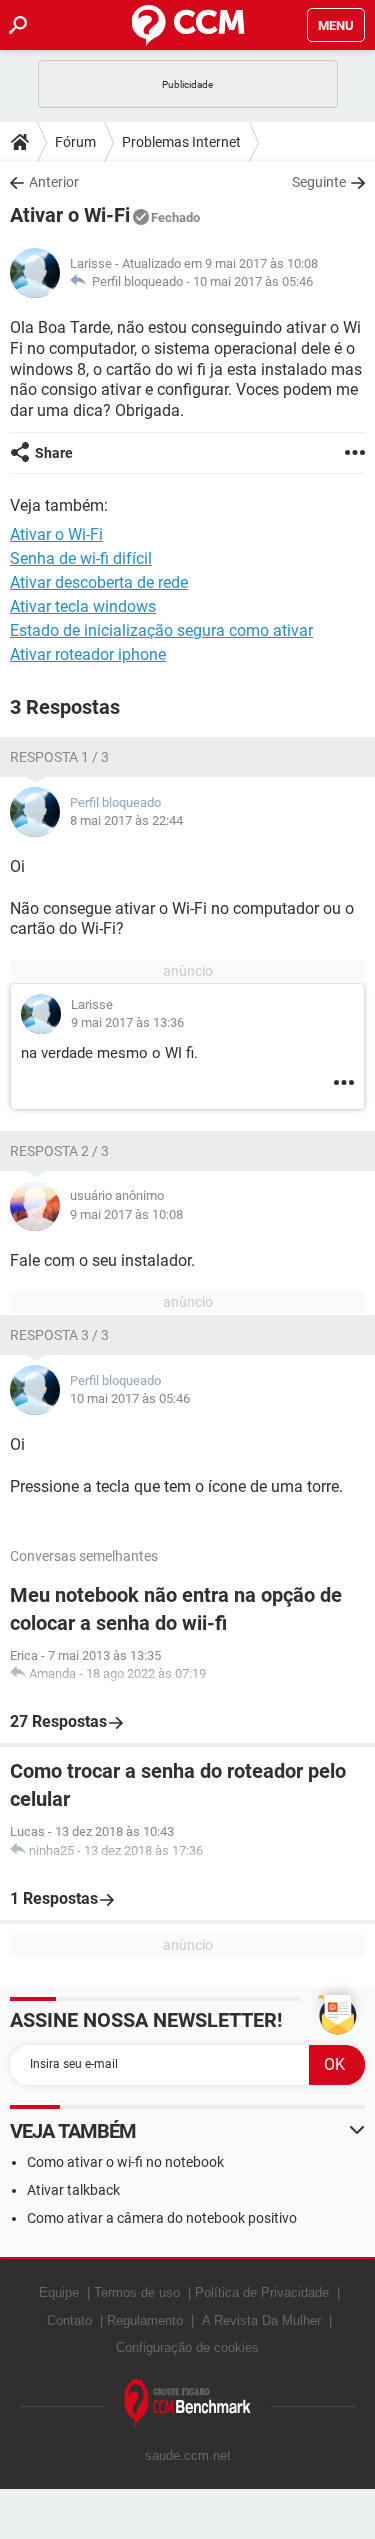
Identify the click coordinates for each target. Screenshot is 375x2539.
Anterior (54, 182)
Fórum (75, 142)
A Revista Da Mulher (261, 2320)
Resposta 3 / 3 (59, 1335)
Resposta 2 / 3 (59, 1151)
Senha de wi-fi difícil (81, 558)
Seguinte (319, 182)
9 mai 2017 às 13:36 (127, 1022)
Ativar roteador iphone (88, 654)
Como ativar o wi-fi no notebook (125, 2162)
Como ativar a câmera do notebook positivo (162, 2218)
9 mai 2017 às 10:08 (126, 1214)
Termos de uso (137, 2292)
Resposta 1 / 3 (59, 757)
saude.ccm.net (188, 2455)
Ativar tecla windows (83, 606)
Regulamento (145, 2320)
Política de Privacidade (262, 2292)
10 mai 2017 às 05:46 (253, 281)
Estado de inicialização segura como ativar (161, 630)
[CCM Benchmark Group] (188, 2403)
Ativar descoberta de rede (99, 582)
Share (54, 453)
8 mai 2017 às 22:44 (126, 820)
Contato (69, 2320)
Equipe (59, 2292)
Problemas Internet (181, 142)
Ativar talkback (73, 2190)
